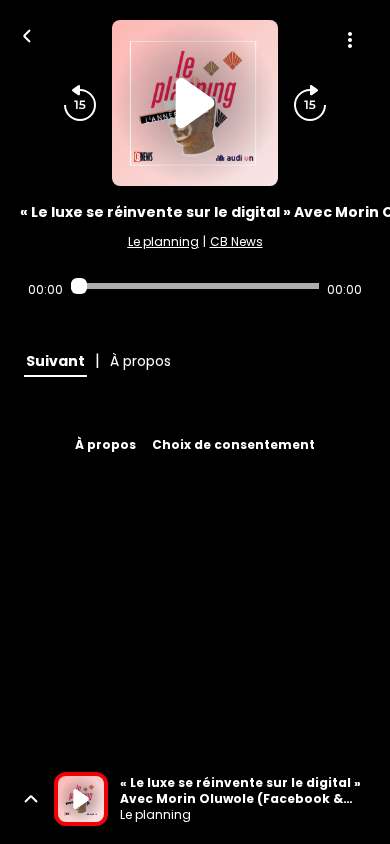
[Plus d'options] (350, 40)
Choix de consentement (233, 444)
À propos (105, 444)
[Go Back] (27, 34)
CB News (236, 241)
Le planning (163, 241)
